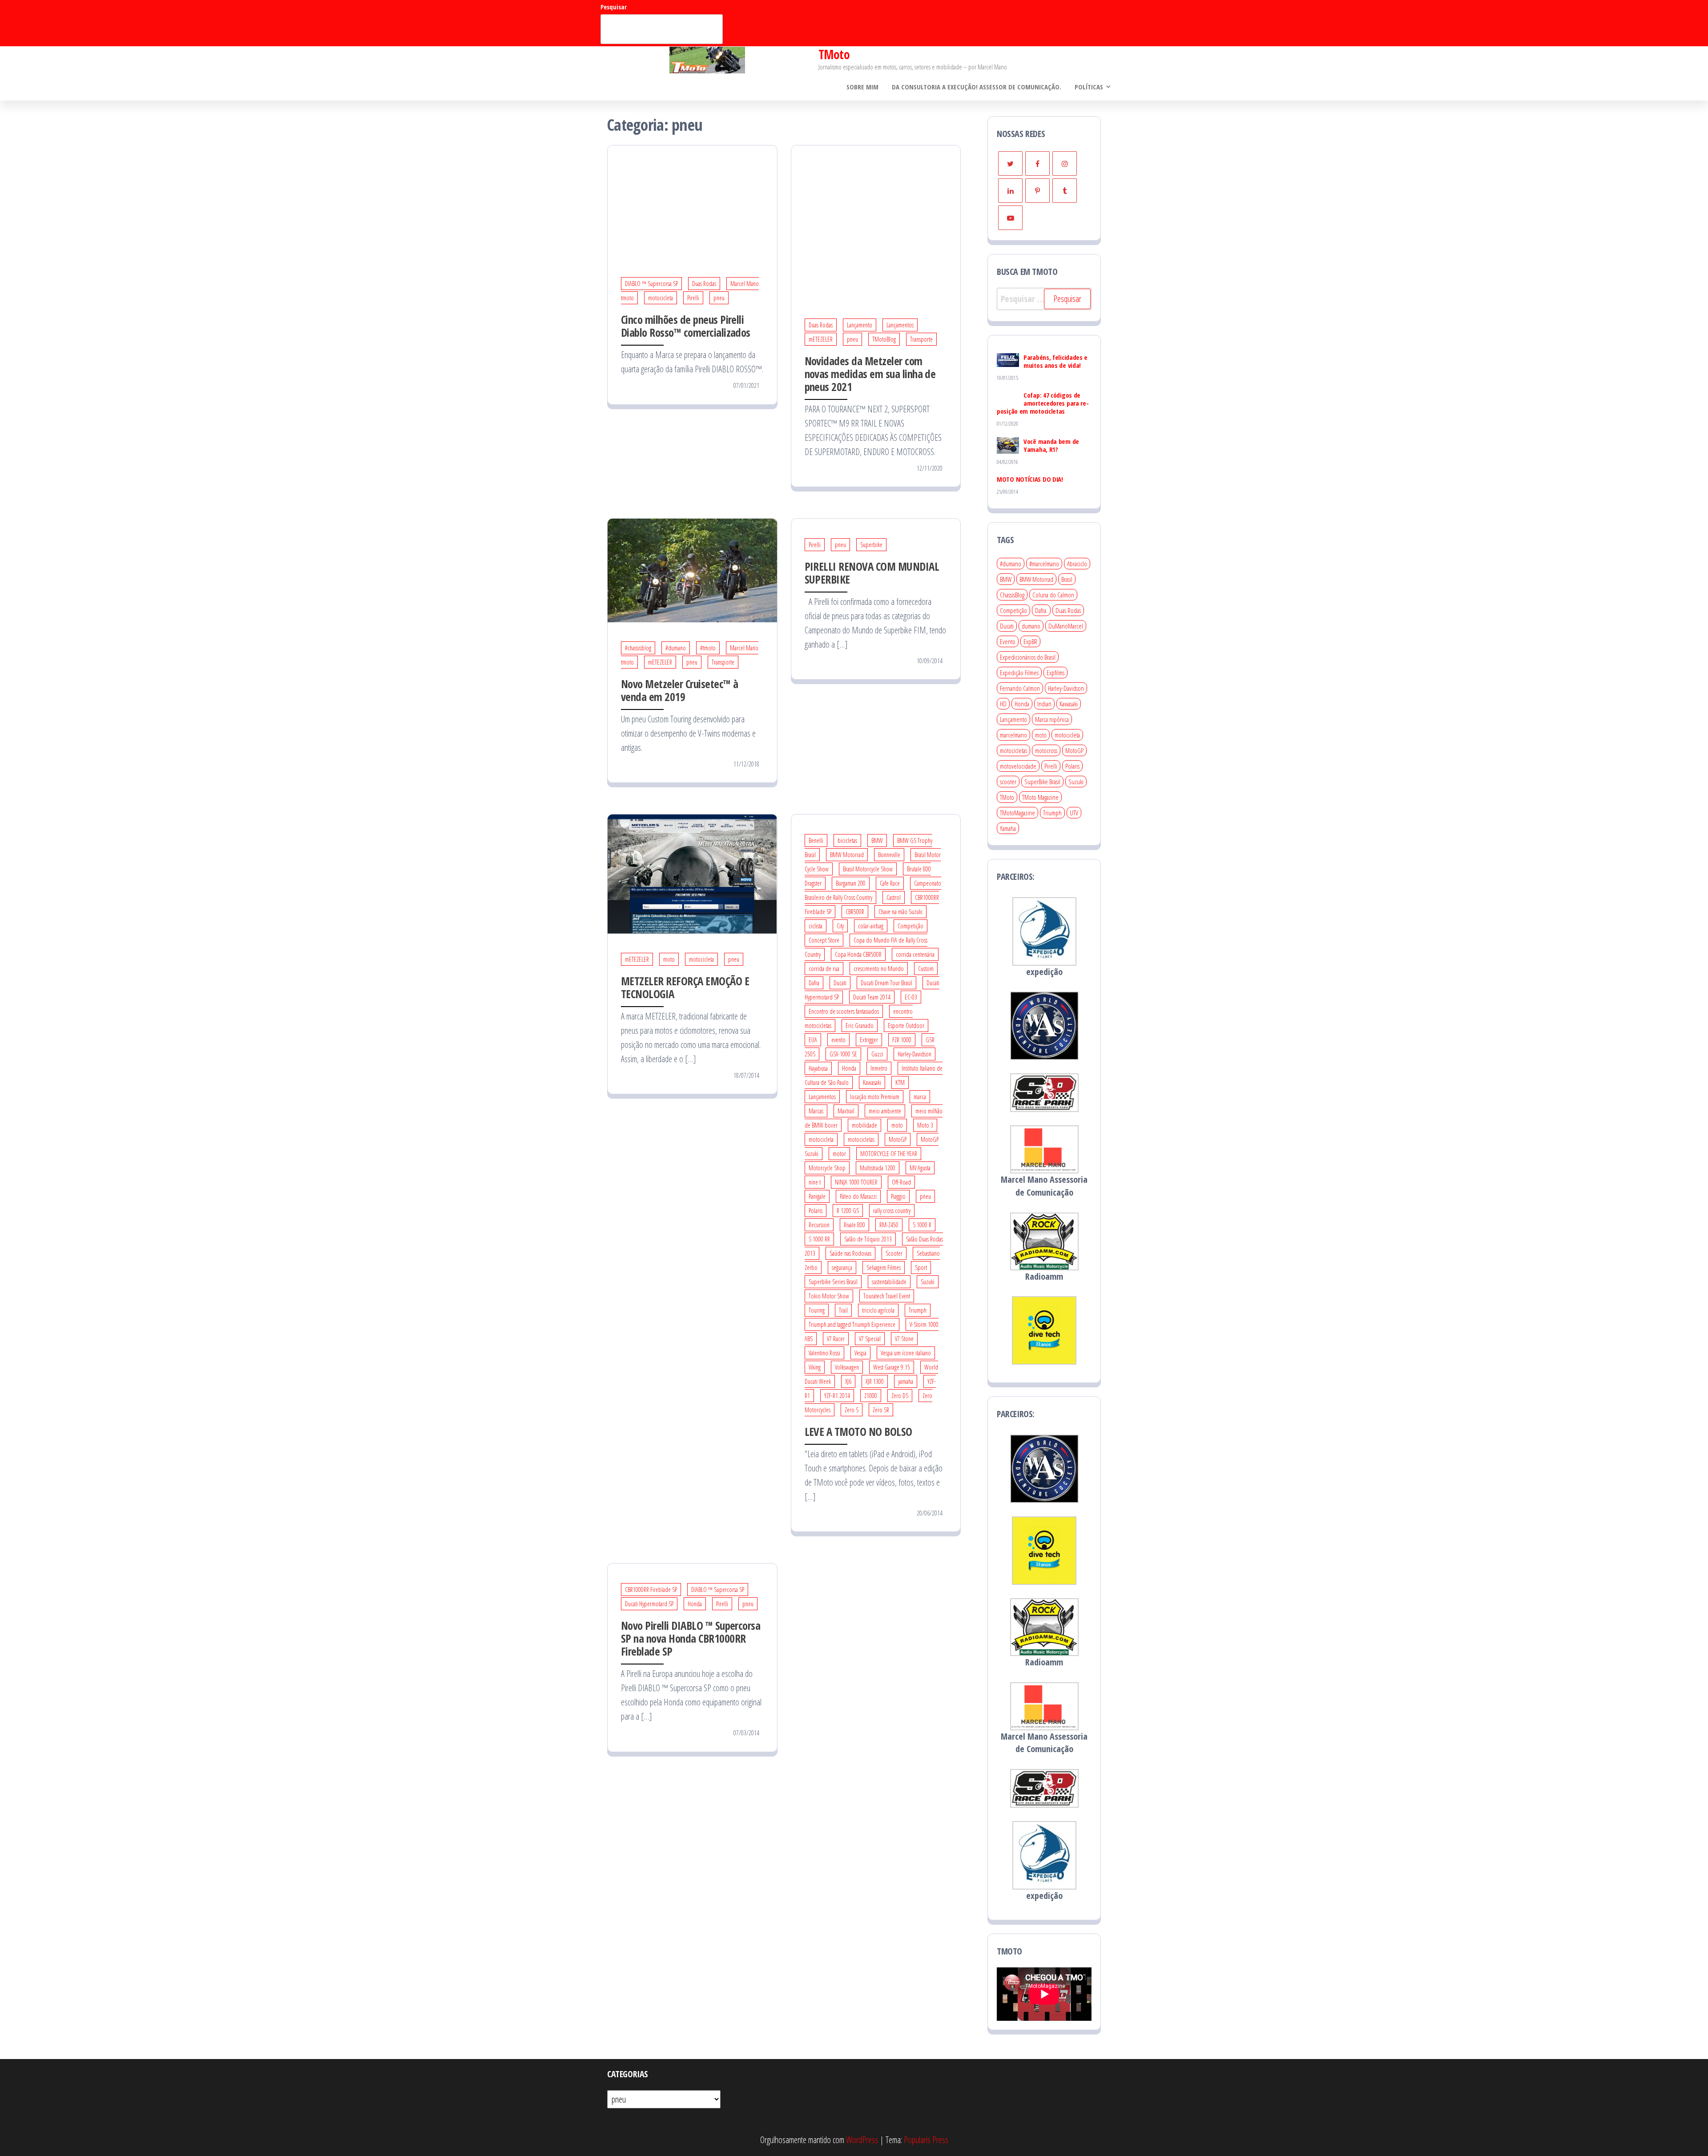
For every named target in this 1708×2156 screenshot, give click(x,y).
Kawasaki (872, 1082)
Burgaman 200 (851, 883)
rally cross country (892, 1211)
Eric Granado (860, 1026)
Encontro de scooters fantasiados (844, 1011)
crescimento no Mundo (879, 969)
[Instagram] (1065, 163)
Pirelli (693, 298)
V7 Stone (904, 1339)
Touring (817, 1310)
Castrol (894, 897)
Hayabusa (818, 1068)
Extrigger (869, 1040)
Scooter (894, 1253)
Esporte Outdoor (906, 1026)
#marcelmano (1044, 564)
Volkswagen (847, 1367)
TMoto (834, 54)
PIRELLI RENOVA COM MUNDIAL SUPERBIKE (872, 573)
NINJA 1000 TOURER (856, 1182)
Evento (1008, 641)
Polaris (816, 1211)
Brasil (1067, 579)
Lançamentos (900, 325)
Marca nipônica (1052, 719)
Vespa (860, 1353)
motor (839, 1154)
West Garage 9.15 (892, 1367)
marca (920, 1097)
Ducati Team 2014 (872, 997)
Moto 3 (925, 1125)
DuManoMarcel (1066, 626)
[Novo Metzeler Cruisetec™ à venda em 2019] (692, 570)
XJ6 (848, 1381)
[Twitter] (1010, 163)
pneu (719, 298)
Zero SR (881, 1410)
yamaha (906, 1381)
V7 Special (870, 1339)
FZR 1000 (902, 1040)
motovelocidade (1018, 766)
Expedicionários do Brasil (1028, 657)
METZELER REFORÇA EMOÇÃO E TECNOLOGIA (685, 987)
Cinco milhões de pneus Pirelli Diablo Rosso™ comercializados (686, 326)
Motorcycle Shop (827, 1168)
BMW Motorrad (847, 855)
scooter (1008, 782)
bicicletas (847, 840)
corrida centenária (915, 954)
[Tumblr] (1065, 191)
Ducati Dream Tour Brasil (886, 983)
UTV (1074, 813)
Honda (849, 1068)
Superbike (871, 545)
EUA (813, 1040)
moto (669, 959)
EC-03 (911, 997)
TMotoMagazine (1017, 813)
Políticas (1089, 87)
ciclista (816, 926)
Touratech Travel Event (887, 1296)
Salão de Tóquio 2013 (868, 1239)
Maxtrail (846, 1111)
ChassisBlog (1012, 595)
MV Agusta (920, 1168)
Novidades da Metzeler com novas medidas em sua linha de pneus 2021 (870, 374)
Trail (843, 1310)
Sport (921, 1267)
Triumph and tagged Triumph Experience (852, 1324)
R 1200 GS (848, 1211)
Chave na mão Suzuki (900, 912)
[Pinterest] (1037, 191)
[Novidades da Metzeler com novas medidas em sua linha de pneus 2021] (876, 221)
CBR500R (855, 912)
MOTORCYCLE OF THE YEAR (889, 1154)
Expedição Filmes (1019, 673)
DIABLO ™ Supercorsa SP (651, 284)
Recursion (819, 1225)
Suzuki (928, 1282)
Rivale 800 (854, 1225)
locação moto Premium (875, 1097)
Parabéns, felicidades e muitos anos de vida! (1055, 361)
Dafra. (1041, 610)
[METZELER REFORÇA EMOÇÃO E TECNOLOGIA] (692, 873)
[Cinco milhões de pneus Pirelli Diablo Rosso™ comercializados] (692, 201)
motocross (1046, 750)
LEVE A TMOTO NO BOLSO (858, 1431)
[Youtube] (1010, 218)
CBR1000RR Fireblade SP (651, 1590)
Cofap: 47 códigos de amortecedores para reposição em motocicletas (1043, 403)
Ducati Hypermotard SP (649, 1604)
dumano (1031, 626)
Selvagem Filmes (884, 1267)
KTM (900, 1082)
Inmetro (879, 1068)
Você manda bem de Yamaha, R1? (1051, 445)
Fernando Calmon (1020, 688)
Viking (815, 1367)
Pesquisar (614, 7)
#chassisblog (638, 648)
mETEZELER (821, 339)
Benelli (816, 840)
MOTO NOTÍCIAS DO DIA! (1030, 479)
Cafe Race (890, 883)
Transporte (921, 339)
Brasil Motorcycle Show (868, 869)
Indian (1044, 704)
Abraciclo (1077, 564)
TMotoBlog (884, 339)
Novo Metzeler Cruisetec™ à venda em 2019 (679, 690)
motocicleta (661, 298)
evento (838, 1040)
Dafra (814, 983)
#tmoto (708, 648)
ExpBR (1030, 641)
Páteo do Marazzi (858, 1196)
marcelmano (1013, 735)
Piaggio (898, 1196)
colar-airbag (871, 926)
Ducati (840, 983)
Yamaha (1008, 828)
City (840, 926)
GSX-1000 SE (843, 1054)
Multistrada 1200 (878, 1168)
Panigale (817, 1196)
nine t (815, 1182)
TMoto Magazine (1040, 797)
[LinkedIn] (1010, 191)
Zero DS (900, 1396)
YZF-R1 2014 (837, 1396)
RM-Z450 (889, 1225)
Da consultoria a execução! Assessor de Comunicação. (977, 87)
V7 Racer (836, 1339)
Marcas (816, 1111)
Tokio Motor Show (829, 1296)
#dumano (676, 648)
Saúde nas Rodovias (850, 1253)
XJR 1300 (875, 1381)
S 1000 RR (819, 1239)
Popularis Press (926, 2140)
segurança (842, 1267)
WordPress (862, 2140)
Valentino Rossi (824, 1353)
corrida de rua (824, 969)
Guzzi (877, 1054)
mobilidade (864, 1125)
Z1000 (871, 1396)
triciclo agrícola (878, 1310)
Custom (926, 969)
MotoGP (898, 1139)
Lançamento (860, 325)
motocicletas (861, 1139)
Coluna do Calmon (1053, 595)
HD (1003, 704)
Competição (910, 926)
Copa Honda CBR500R (858, 954)
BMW (877, 840)
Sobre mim (862, 87)
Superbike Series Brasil (833, 1282)
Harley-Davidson (914, 1054)
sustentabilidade (889, 1282)
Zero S (852, 1410)
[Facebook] (1037, 163)
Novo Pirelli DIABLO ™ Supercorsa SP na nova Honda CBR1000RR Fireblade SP (691, 1638)
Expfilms (1055, 673)
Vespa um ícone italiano (906, 1353)
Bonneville (889, 855)
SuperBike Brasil (1042, 782)
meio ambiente (885, 1111)
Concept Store (824, 940)
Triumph (918, 1310)
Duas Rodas (704, 284)
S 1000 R (922, 1225)
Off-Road (901, 1182)
